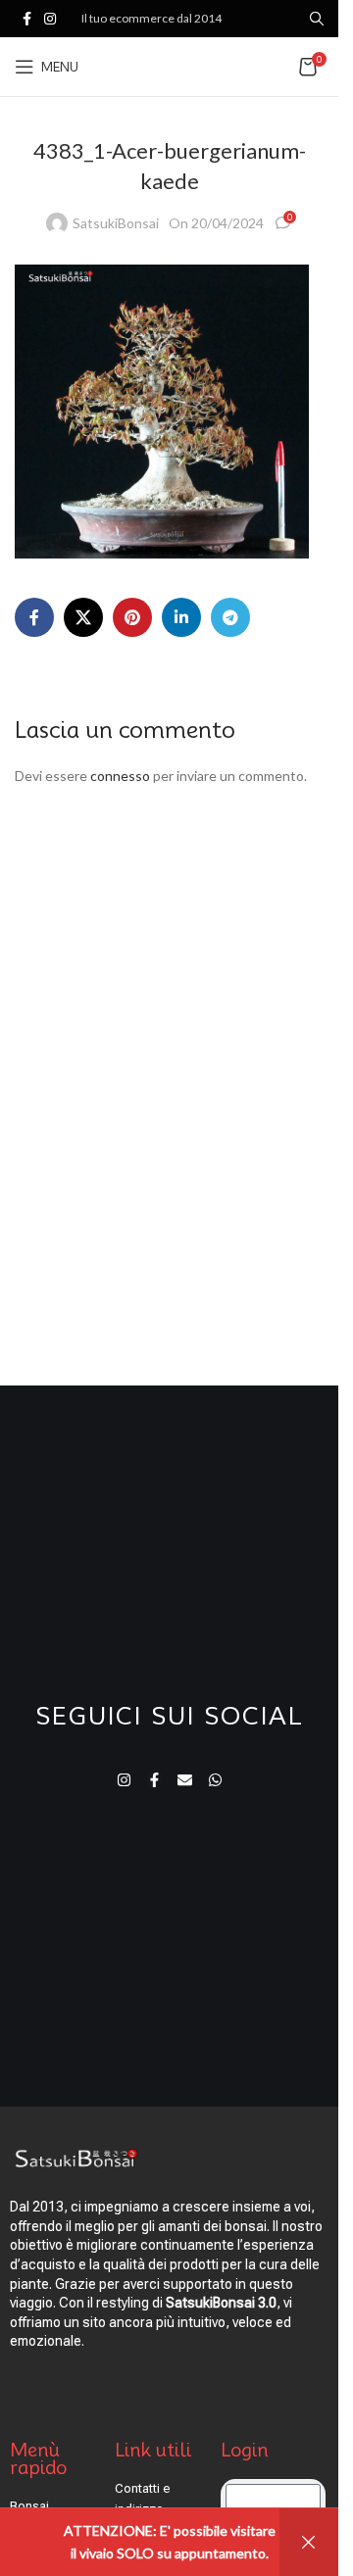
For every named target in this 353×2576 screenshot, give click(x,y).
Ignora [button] (309, 2542)
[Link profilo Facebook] (26, 19)
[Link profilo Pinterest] (132, 617)
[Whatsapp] (215, 1780)
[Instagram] (124, 1780)
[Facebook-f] (154, 1780)
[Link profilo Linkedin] (181, 617)
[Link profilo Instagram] (50, 19)
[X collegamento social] (83, 617)
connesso (120, 776)
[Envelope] (185, 1780)
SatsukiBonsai (116, 223)
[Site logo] (186, 65)
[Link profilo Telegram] (230, 617)
